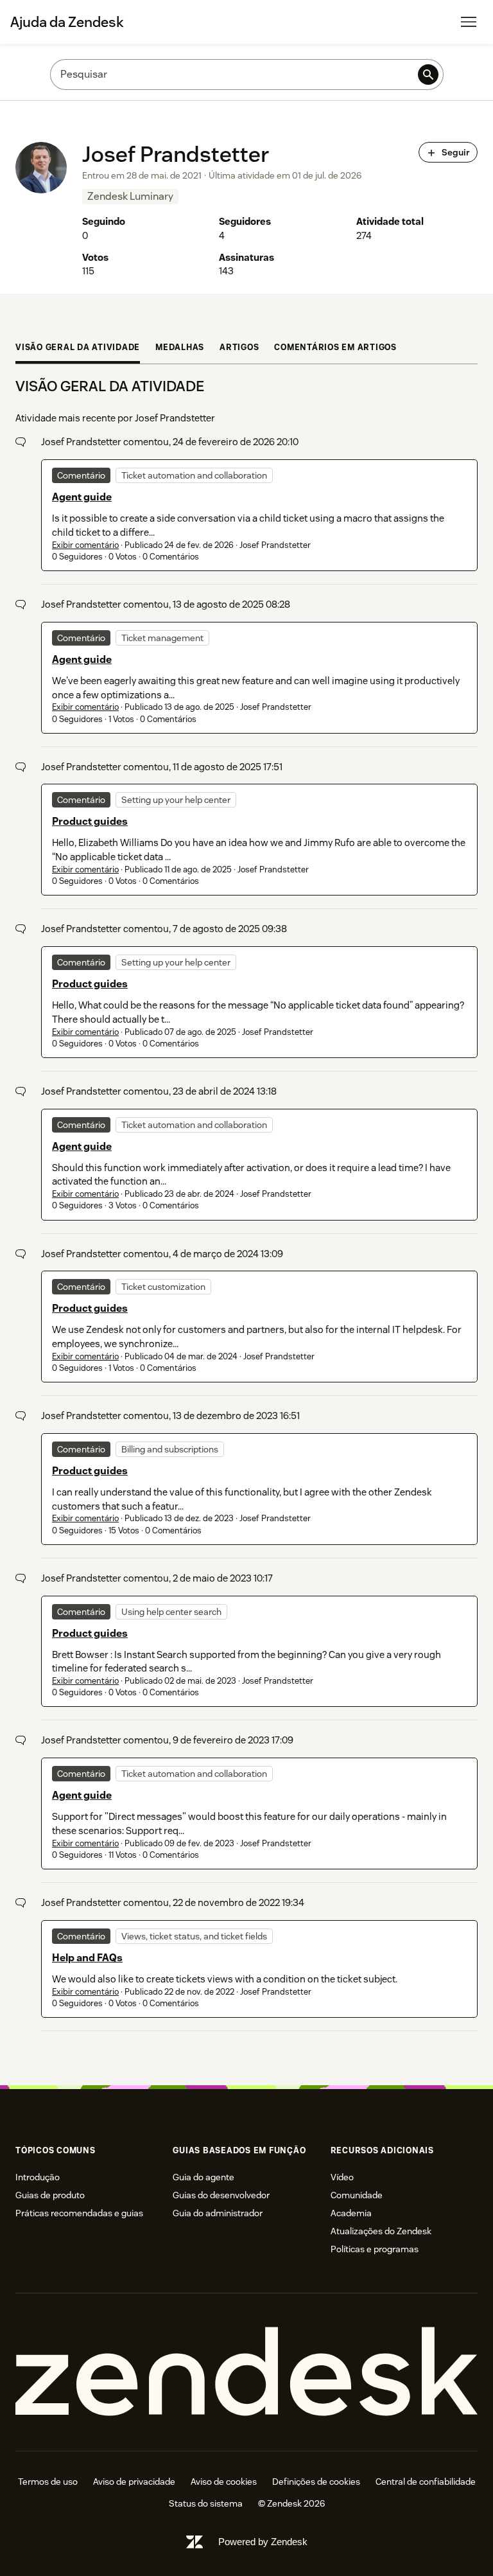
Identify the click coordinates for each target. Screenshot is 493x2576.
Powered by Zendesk (263, 2542)
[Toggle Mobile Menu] (469, 22)
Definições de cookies (316, 2482)
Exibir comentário (85, 545)
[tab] (78, 349)
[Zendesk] (246, 2372)
